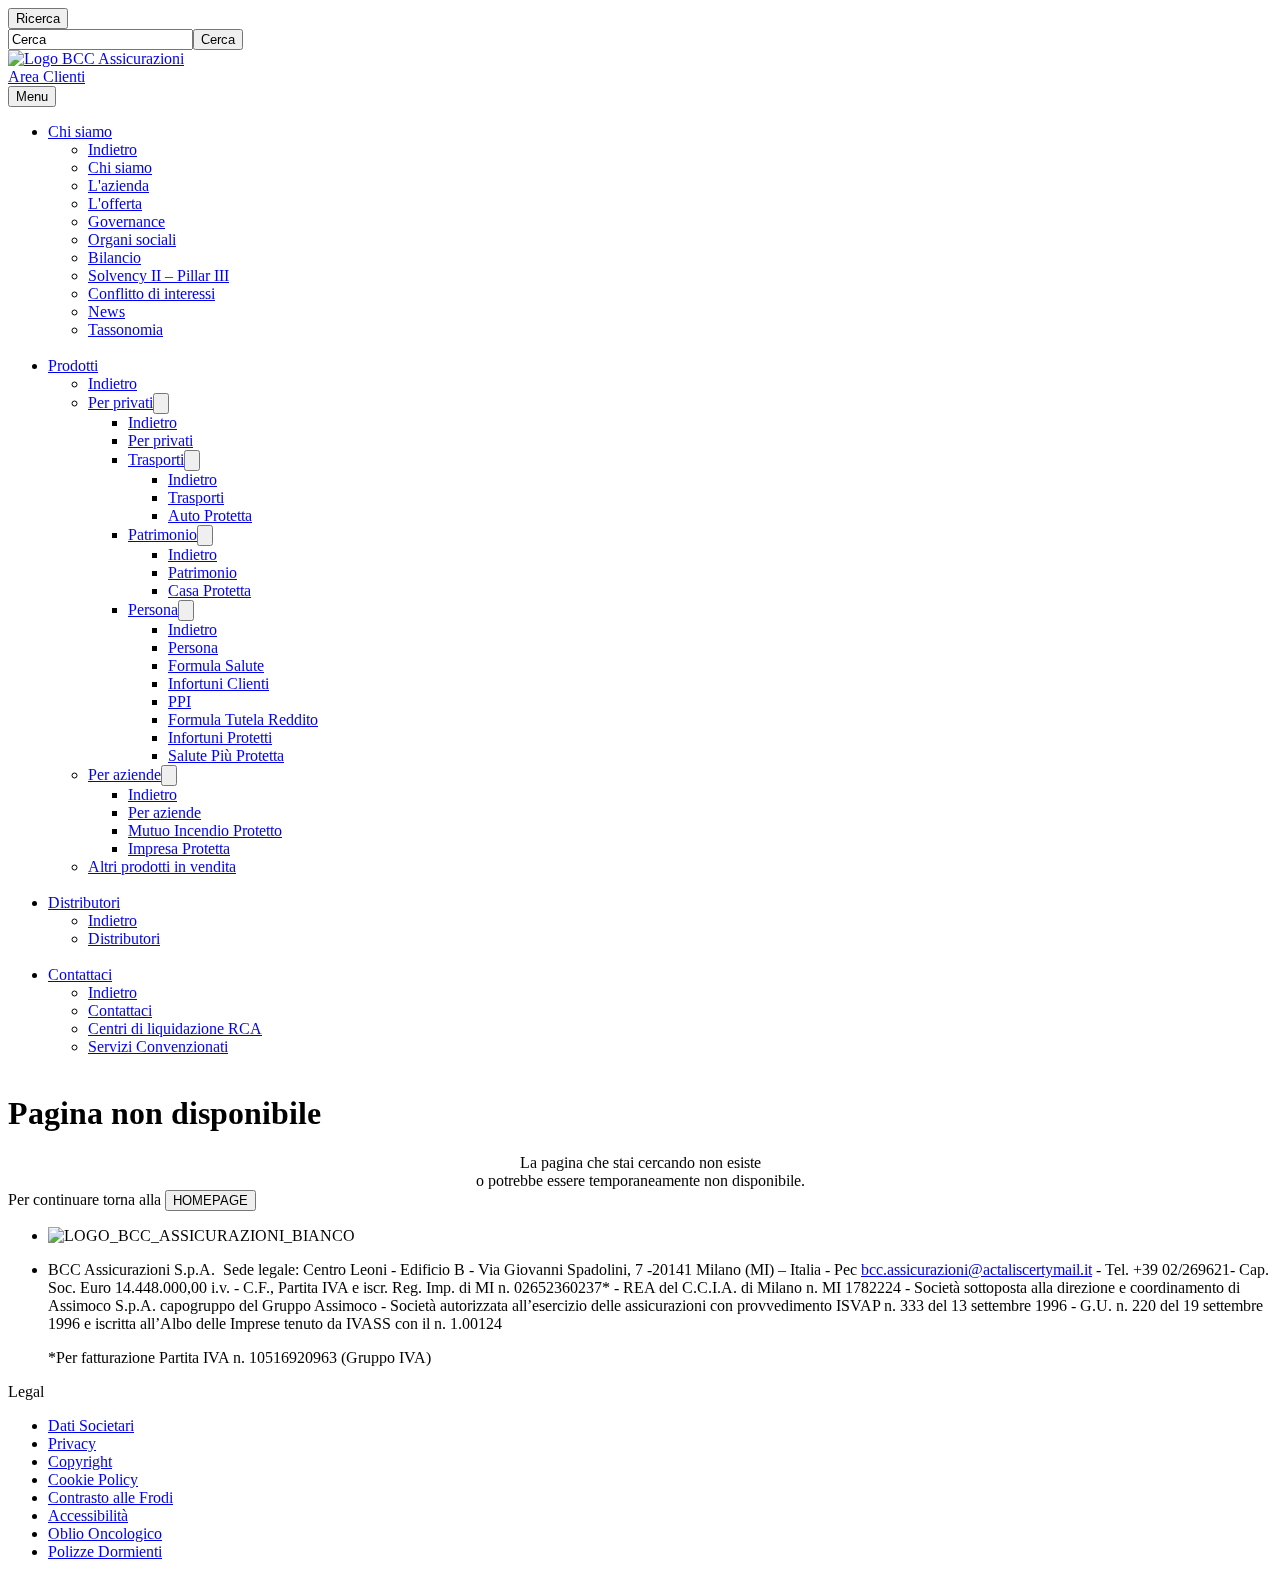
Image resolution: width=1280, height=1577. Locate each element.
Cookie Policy (93, 1479)
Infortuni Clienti (218, 683)
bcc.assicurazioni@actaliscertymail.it (976, 1269)
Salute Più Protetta (226, 755)
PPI (179, 701)
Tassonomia (125, 329)
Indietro (112, 149)
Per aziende (124, 774)
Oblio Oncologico (105, 1533)
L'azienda (118, 185)
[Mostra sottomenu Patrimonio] (205, 535)
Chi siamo (80, 131)
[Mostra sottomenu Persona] (186, 610)
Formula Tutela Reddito (243, 719)
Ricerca (38, 18)
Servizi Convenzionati (158, 1046)
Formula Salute (216, 665)
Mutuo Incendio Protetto (205, 830)
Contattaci (80, 974)
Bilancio (114, 257)
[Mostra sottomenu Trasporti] (192, 460)
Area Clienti (46, 76)
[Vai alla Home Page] (96, 58)
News (106, 311)
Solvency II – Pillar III (158, 275)
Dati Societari (91, 1425)
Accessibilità (88, 1515)
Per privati (120, 402)
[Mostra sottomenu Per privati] (161, 403)
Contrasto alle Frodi (110, 1497)
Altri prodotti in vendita (162, 866)
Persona (153, 609)
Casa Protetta (209, 590)
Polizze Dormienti (105, 1551)
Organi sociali (132, 239)
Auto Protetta (210, 515)
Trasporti (156, 459)
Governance (126, 221)
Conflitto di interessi (151, 293)
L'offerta (115, 203)
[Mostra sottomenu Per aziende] (169, 775)
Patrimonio (162, 534)
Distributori (84, 902)
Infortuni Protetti (220, 737)
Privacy (72, 1443)
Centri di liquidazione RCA (175, 1028)
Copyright (80, 1461)
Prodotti (73, 365)
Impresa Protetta (179, 848)
